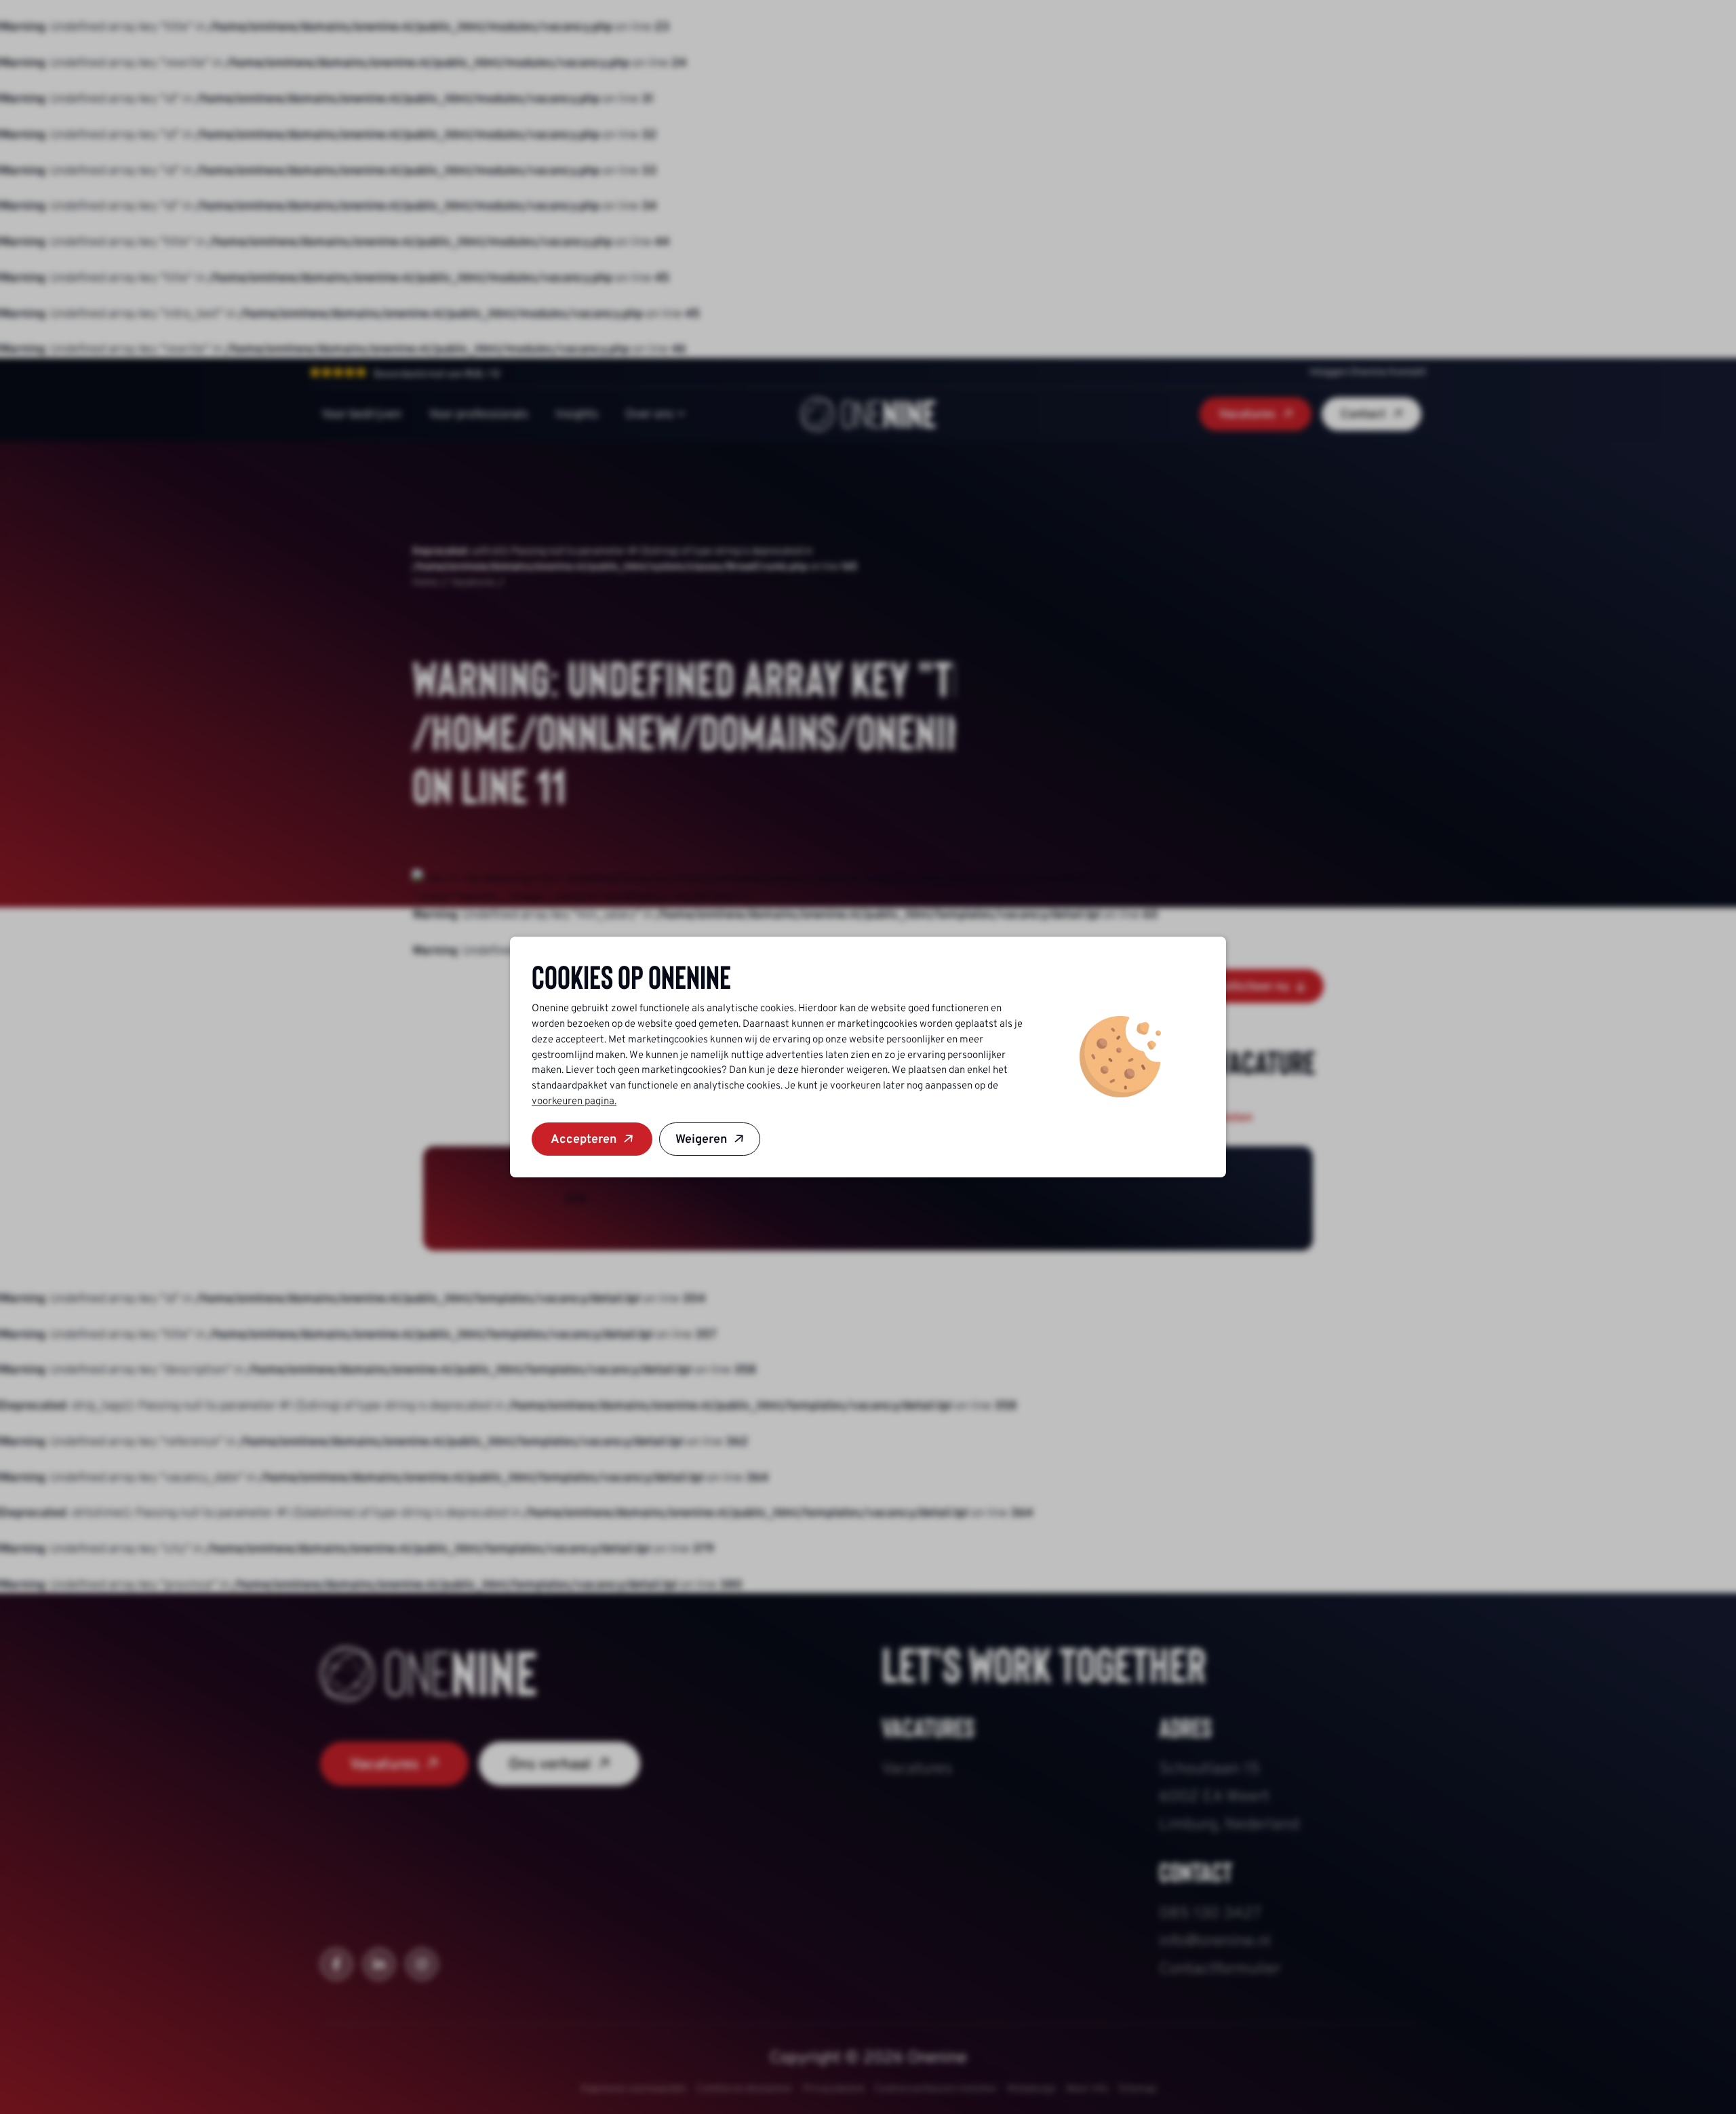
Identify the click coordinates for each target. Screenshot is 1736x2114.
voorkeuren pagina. (574, 1101)
